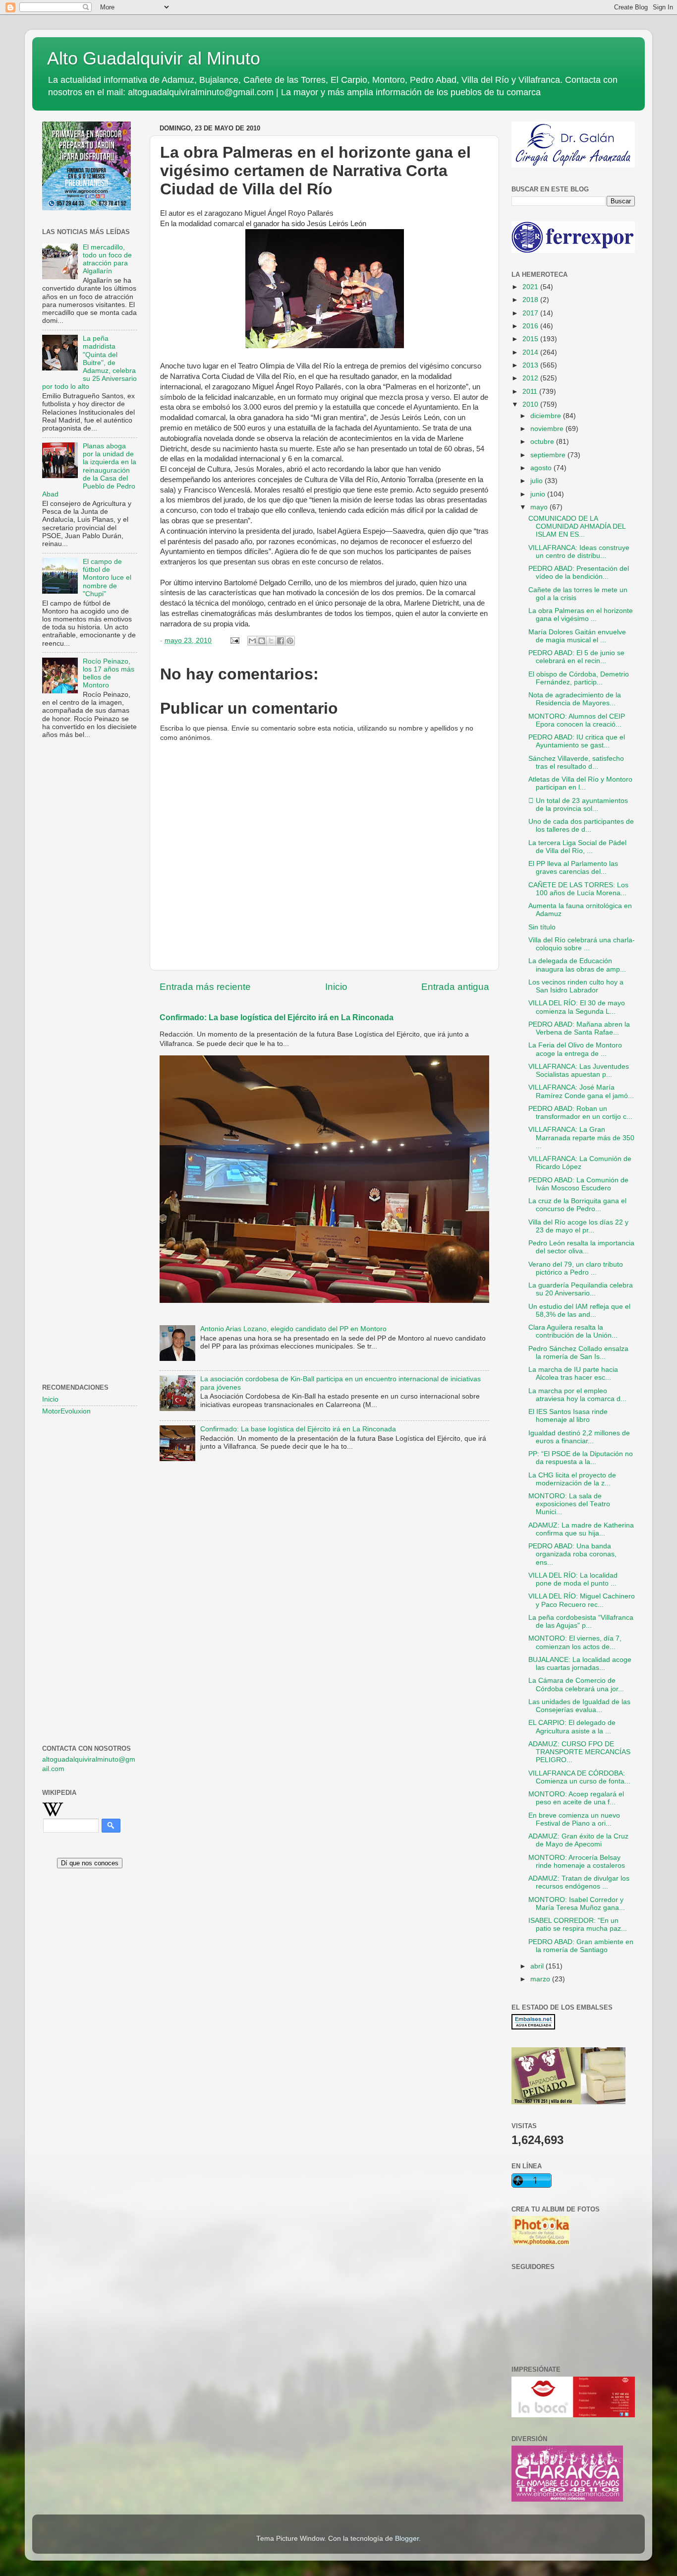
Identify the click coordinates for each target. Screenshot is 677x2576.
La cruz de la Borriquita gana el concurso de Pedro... (577, 1205)
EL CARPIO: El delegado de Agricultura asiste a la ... (572, 1727)
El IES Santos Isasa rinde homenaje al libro (568, 1416)
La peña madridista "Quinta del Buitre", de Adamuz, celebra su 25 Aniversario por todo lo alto (89, 363)
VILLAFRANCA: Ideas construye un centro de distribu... (579, 552)
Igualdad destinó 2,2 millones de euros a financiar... (579, 1437)
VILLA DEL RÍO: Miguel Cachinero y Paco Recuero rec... (582, 1600)
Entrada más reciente (205, 987)
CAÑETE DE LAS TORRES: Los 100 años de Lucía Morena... (578, 889)
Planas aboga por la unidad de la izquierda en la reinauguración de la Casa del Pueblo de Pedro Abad (89, 470)
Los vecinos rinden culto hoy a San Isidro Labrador (576, 986)
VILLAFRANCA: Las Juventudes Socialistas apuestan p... (579, 1071)
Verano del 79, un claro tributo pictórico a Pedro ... (576, 1268)
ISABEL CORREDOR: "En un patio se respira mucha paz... (578, 1925)
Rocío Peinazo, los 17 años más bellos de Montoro (109, 674)
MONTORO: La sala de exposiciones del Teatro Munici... (569, 1504)
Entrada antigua (455, 987)
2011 (531, 392)
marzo (541, 1979)
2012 (531, 378)
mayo (540, 507)
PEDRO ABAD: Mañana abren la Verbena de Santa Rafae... (579, 1028)
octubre (543, 442)
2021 (531, 287)
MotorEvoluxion (66, 1411)
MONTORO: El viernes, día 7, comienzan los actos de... (575, 1642)
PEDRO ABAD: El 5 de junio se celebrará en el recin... (576, 657)
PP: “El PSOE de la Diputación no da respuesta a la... (581, 1458)
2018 (531, 300)
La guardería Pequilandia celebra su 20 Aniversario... (581, 1289)
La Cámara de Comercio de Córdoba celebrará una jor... (576, 1685)
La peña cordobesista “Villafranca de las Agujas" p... (581, 1622)
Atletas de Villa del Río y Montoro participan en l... (580, 783)
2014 (531, 352)
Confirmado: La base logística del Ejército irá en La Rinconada (277, 1017)
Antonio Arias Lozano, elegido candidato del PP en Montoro (293, 1329)
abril (538, 1966)
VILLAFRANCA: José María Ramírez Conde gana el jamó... (581, 1091)
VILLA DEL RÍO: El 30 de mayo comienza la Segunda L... (577, 1007)
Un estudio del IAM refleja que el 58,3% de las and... (579, 1311)
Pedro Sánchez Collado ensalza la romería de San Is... (578, 1353)
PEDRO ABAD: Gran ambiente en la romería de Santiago (581, 1946)
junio (539, 494)
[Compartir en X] (271, 641)
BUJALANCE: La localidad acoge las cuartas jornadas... (580, 1664)
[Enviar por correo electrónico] (252, 641)
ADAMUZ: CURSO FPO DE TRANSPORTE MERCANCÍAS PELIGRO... (579, 1752)
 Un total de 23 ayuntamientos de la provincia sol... (578, 805)
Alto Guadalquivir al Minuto (154, 58)
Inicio (336, 987)
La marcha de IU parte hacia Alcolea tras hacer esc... (573, 1374)
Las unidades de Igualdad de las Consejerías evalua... (579, 1706)
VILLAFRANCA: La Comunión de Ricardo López (580, 1163)
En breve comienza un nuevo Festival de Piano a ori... (574, 1819)
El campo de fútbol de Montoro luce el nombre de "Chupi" (107, 578)
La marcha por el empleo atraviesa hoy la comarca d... (577, 1395)
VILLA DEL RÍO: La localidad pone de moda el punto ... (573, 1579)
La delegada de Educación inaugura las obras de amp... (577, 965)
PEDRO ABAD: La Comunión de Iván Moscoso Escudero (578, 1184)
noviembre (548, 429)
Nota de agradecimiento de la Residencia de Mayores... (575, 699)
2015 (531, 339)
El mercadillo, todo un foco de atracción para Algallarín (107, 259)
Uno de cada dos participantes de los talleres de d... (581, 826)
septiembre (549, 455)
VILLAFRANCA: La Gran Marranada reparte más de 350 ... (581, 1137)
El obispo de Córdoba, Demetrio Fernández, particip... (579, 678)
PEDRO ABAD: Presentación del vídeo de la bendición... (579, 573)
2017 (531, 313)
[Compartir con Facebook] (281, 641)
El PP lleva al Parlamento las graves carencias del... (573, 868)
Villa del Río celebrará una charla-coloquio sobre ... (582, 944)
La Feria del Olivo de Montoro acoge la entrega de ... (575, 1049)
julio (537, 481)
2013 (531, 365)
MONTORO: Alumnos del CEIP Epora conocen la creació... (577, 720)
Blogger (407, 2539)
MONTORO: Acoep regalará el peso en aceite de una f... (576, 1798)
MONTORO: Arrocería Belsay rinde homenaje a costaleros (577, 1862)
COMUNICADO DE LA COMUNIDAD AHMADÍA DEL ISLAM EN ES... (577, 526)
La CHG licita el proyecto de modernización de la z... (572, 1479)
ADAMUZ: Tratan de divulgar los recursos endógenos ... (579, 1882)
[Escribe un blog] (262, 641)
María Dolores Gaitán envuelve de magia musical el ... (577, 636)
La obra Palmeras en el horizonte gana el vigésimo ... (581, 615)
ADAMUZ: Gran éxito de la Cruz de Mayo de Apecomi (578, 1840)
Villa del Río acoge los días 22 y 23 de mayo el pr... (578, 1226)
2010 (531, 404)
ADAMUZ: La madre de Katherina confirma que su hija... (581, 1529)
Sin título (542, 927)
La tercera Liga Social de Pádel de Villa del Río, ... (577, 847)
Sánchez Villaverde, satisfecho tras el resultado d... (576, 763)
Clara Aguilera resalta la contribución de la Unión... (573, 1331)
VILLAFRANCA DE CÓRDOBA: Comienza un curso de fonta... (579, 1777)
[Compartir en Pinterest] (290, 641)
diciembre (547, 416)
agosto (542, 468)
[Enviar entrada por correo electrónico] (234, 641)
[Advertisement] (90, 908)
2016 (531, 326)
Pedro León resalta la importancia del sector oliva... (581, 1247)
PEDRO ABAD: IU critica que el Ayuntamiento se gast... (577, 741)
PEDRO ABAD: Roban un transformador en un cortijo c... (580, 1113)
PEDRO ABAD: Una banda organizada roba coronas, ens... (572, 1554)
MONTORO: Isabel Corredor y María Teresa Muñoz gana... (577, 1904)
